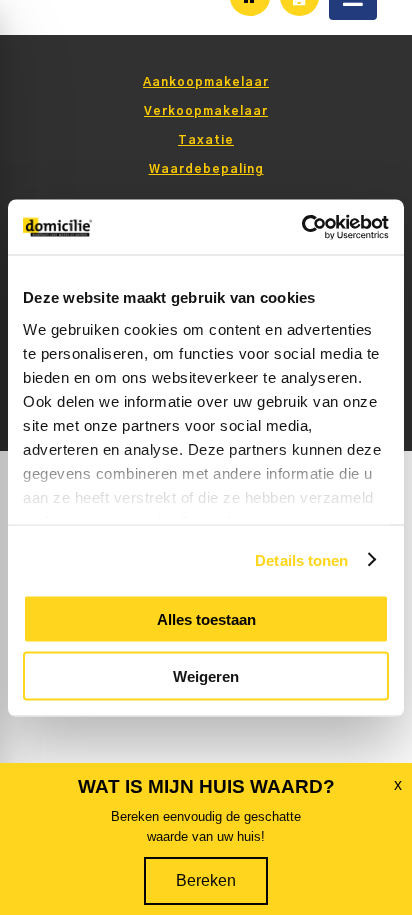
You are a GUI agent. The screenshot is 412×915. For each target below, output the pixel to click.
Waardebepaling (206, 169)
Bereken (206, 880)
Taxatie (206, 140)
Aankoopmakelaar (206, 82)
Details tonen (301, 559)
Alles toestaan (206, 619)
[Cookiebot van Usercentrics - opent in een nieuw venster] (301, 227)
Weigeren (206, 675)
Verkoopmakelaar (206, 111)
